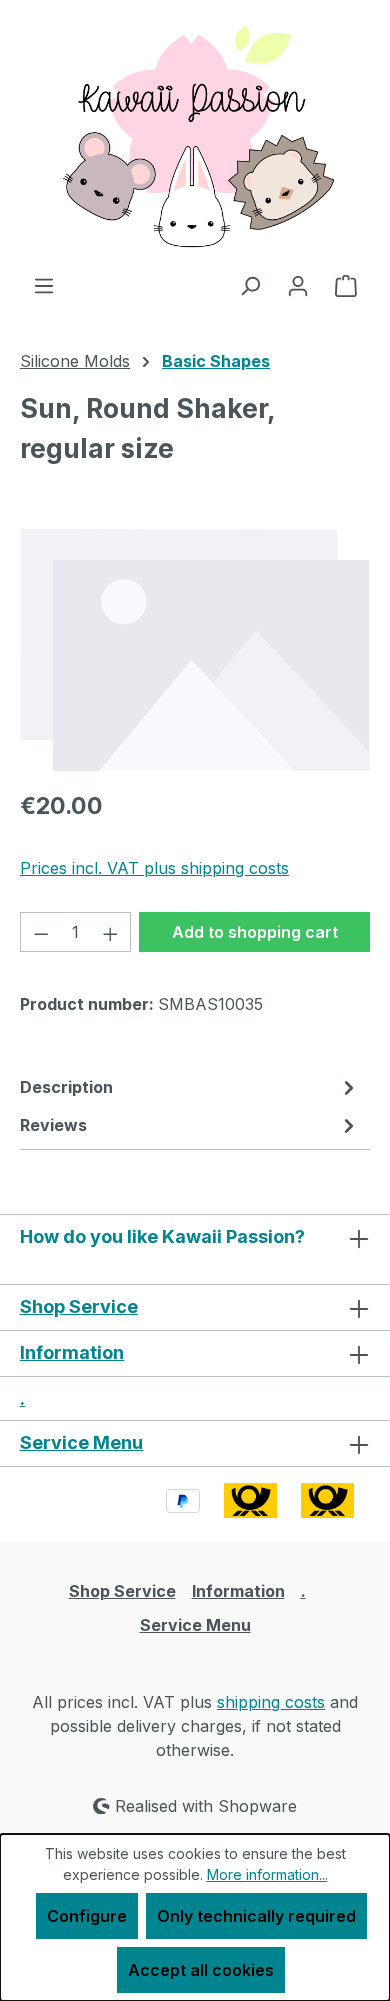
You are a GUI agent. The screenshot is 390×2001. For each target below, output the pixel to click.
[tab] (190, 1087)
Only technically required (256, 1916)
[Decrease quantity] (41, 932)
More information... (267, 1874)
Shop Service (79, 1306)
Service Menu (81, 1442)
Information (72, 1352)
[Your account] (298, 285)
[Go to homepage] (195, 136)
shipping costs (271, 1702)
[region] (195, 649)
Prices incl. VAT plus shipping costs (154, 868)
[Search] (250, 285)
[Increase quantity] (111, 932)
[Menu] (44, 285)
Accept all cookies (201, 1970)
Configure (87, 1916)
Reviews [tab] (53, 1125)
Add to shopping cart (255, 932)
